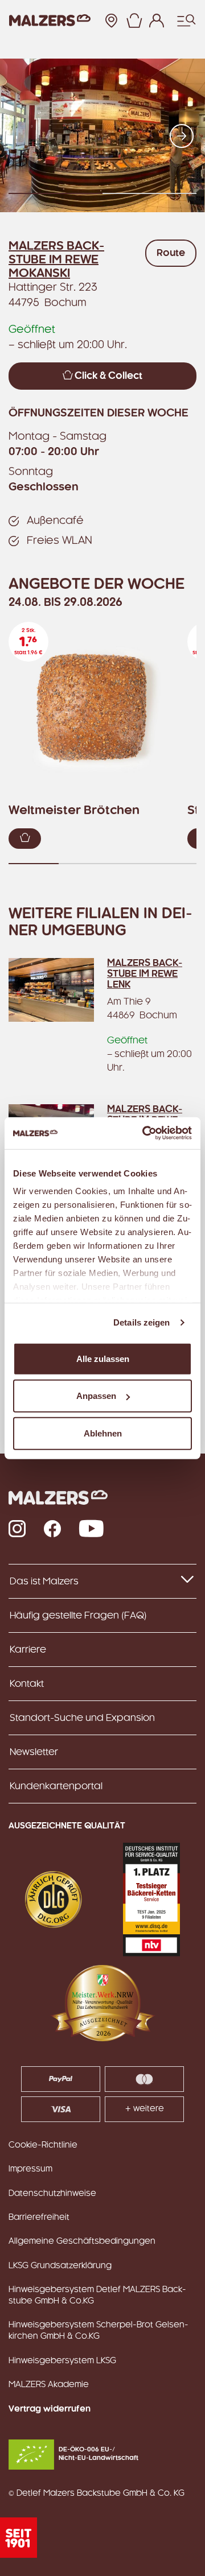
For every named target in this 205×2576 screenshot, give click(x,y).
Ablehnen (103, 1433)
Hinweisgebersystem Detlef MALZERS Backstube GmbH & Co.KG (97, 2296)
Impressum (30, 2169)
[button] (134, 20)
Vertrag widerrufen (50, 2409)
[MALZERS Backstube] (50, 21)
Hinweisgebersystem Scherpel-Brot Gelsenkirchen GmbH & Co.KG (99, 2331)
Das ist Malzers (44, 1582)
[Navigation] (186, 20)
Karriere (28, 1650)
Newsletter (34, 1752)
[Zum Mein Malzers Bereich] (157, 20)
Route (171, 253)
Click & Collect (107, 376)
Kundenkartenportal (56, 1786)
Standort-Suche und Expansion (82, 1718)
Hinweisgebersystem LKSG (62, 2361)
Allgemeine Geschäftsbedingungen (82, 2241)
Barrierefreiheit (39, 2218)
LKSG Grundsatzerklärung (60, 2266)
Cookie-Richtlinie (43, 2145)
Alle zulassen (103, 1358)
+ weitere (145, 2109)
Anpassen (96, 1396)
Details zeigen (142, 1322)
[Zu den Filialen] (111, 20)
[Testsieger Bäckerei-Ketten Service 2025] (151, 1900)
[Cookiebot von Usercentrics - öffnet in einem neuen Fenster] (145, 1133)
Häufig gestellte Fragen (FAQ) (78, 1616)
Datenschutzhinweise (52, 2194)
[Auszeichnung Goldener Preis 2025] (54, 1900)
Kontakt (27, 1684)
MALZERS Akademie (49, 2385)
